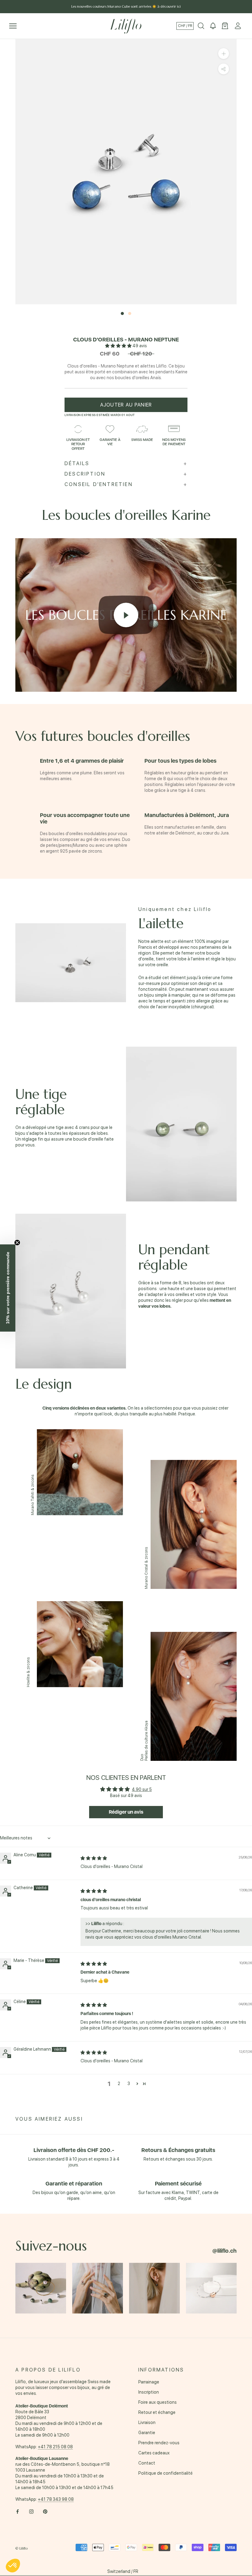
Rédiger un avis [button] (126, 1812)
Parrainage (149, 2382)
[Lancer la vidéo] (126, 615)
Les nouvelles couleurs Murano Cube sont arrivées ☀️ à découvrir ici (126, 6)
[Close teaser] (17, 1243)
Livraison (147, 2422)
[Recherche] (201, 26)
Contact (147, 2463)
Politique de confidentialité (165, 2473)
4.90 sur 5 (142, 1789)
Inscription (149, 2392)
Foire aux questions (157, 2402)
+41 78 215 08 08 (55, 2447)
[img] (94, 1858)
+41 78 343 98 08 (56, 2499)
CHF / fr (185, 26)
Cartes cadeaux (154, 2453)
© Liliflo (22, 2548)
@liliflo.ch (224, 2251)
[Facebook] (18, 2511)
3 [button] (129, 2084)
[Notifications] (213, 26)
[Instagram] (31, 2511)
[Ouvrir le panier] (225, 26)
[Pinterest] (45, 2511)
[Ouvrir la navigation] (13, 26)
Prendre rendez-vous (159, 2443)
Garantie (147, 2433)
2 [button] (119, 2084)
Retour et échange (157, 2412)
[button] (119, 346)
